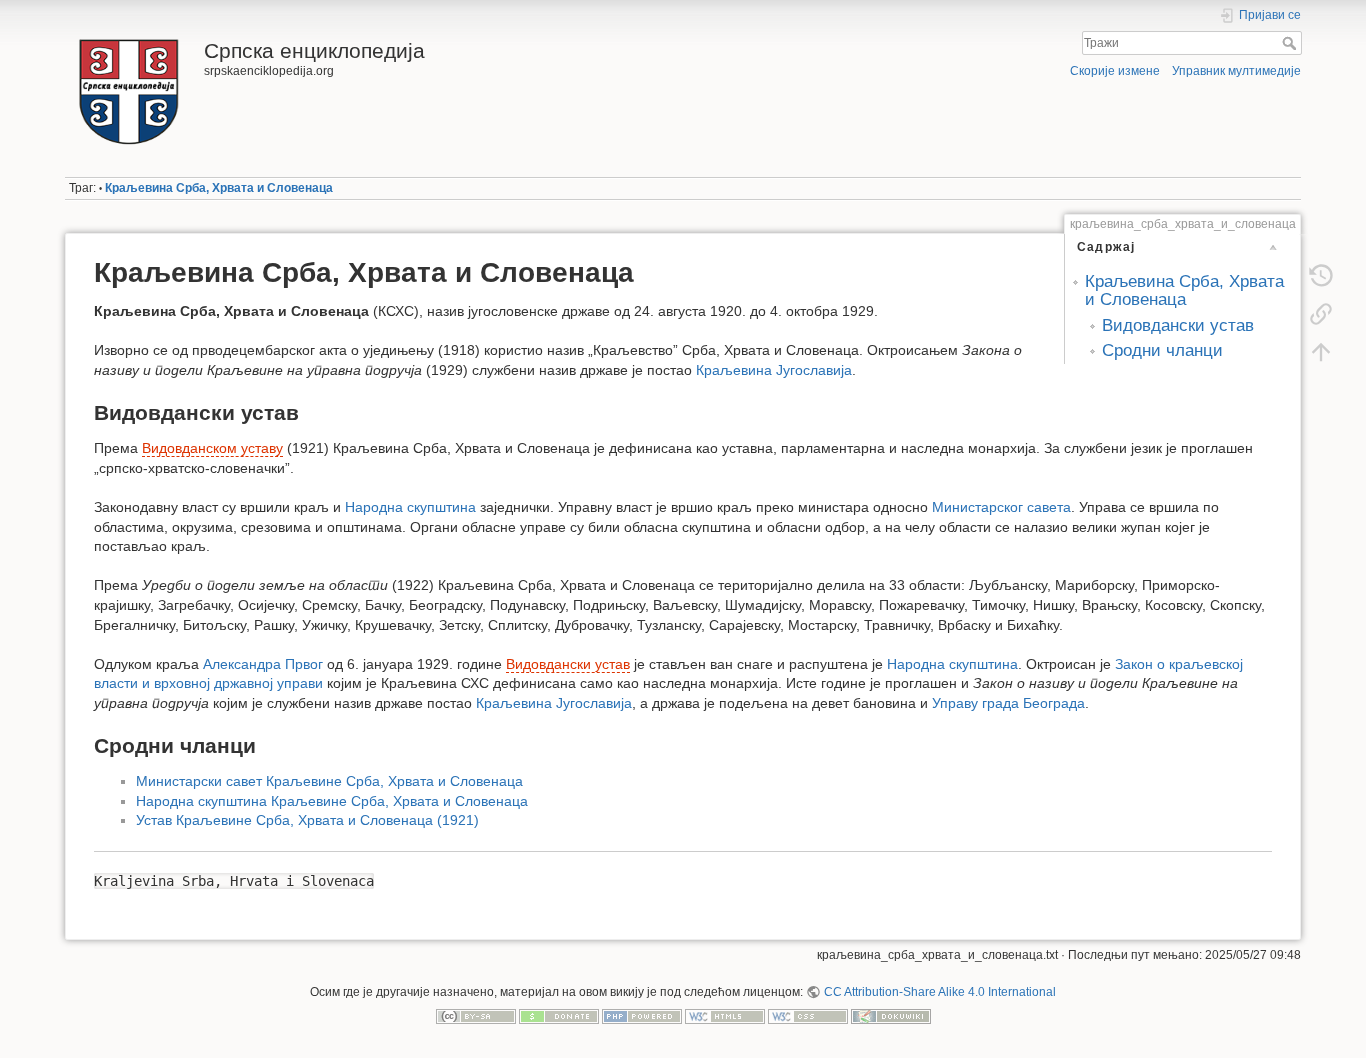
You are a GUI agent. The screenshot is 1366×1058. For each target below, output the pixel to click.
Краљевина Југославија (774, 370)
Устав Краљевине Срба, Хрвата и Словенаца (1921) (307, 820)
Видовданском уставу (212, 448)
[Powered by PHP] (642, 1015)
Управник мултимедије (1236, 71)
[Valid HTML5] (725, 1015)
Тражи (1291, 43)
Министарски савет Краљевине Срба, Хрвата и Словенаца (329, 781)
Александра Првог (263, 664)
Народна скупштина (410, 507)
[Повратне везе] (1321, 314)
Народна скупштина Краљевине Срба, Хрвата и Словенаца (332, 801)
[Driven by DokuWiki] (891, 1015)
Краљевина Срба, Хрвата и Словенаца (219, 188)
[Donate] (559, 1015)
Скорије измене (1115, 71)
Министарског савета (1001, 507)
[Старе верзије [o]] (1321, 276)
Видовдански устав (1178, 325)
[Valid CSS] (808, 1015)
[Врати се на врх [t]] (1321, 352)
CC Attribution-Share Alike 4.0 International (939, 992)
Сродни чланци (1162, 350)
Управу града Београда (1008, 703)
